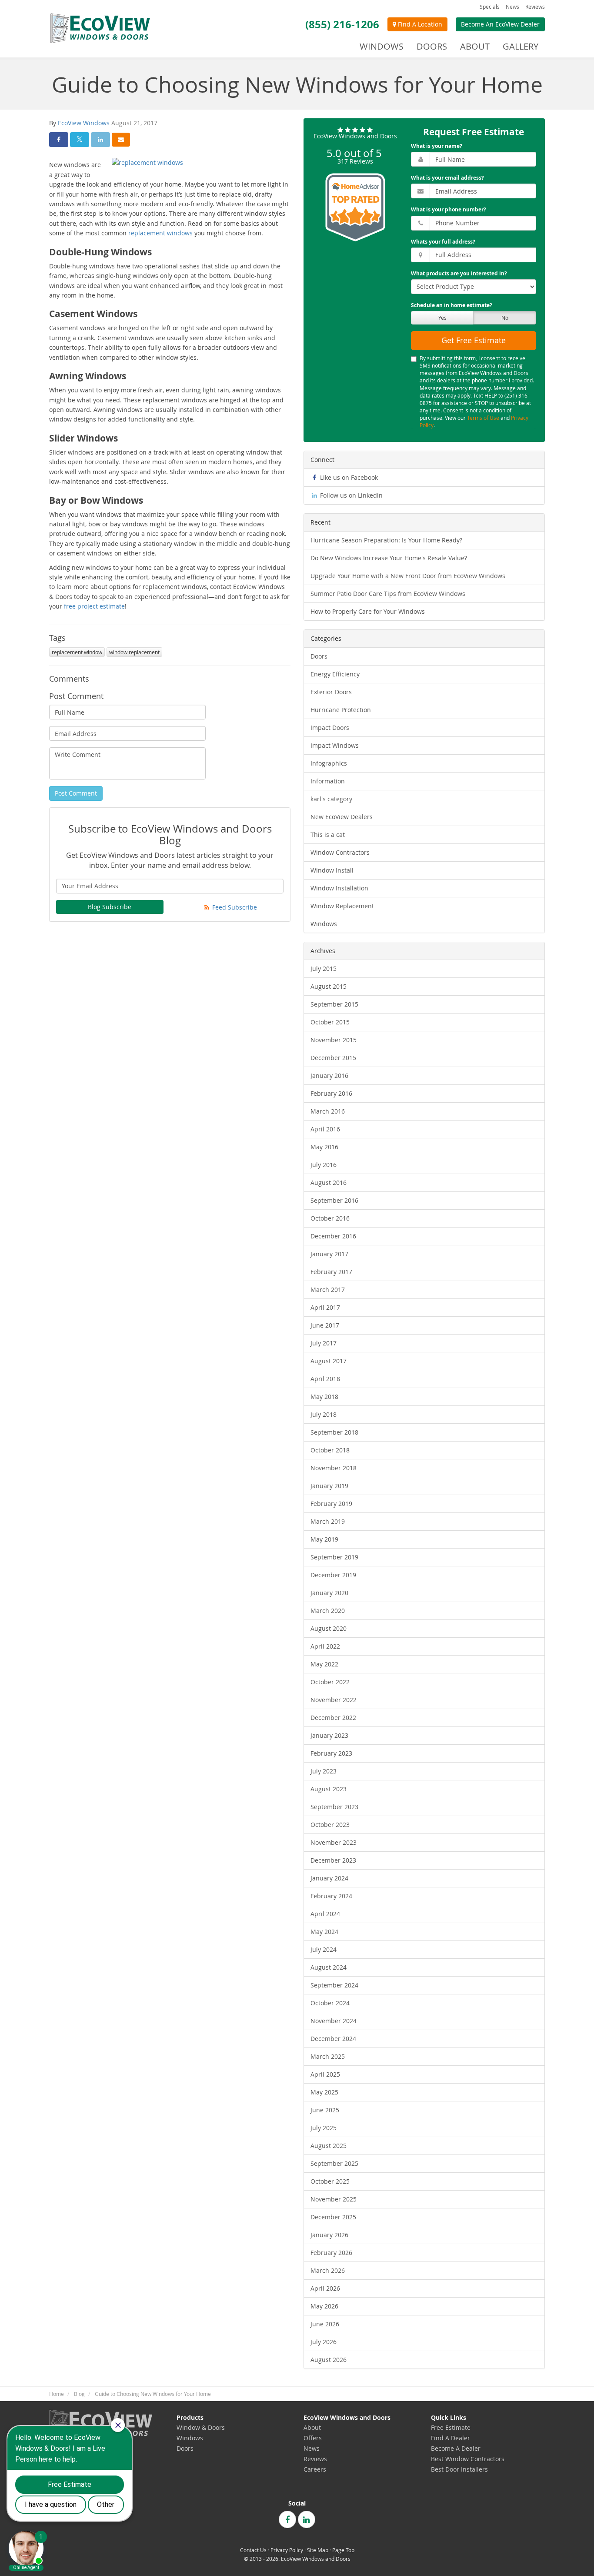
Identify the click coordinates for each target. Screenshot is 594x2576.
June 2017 (325, 1325)
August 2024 (329, 1967)
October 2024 (330, 2003)
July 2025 (324, 2128)
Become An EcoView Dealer (500, 24)
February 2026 (331, 2253)
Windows (324, 924)
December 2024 (333, 2039)
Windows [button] (382, 46)
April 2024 (325, 1914)
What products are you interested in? (459, 273)
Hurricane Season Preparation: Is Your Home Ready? (386, 540)
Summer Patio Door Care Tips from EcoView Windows (388, 594)
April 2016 (325, 1129)
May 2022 (324, 1664)
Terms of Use (483, 418)
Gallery (521, 46)
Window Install (332, 870)
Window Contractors (340, 852)
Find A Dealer (451, 2438)
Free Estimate (451, 2427)
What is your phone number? (449, 209)
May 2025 (324, 2092)
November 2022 (334, 1700)
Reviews (535, 7)
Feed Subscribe (234, 907)
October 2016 (330, 1218)
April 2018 (325, 1379)
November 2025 (334, 2199)
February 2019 (331, 1504)
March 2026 (328, 2270)
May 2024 (324, 1932)
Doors (319, 656)
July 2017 (324, 1343)
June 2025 (325, 2110)
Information (328, 781)
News (512, 7)
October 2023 (330, 1825)
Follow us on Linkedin (350, 495)
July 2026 (324, 2342)
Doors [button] (432, 46)
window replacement (134, 652)
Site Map (318, 2550)
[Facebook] (287, 2519)
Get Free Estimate (474, 340)
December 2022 (333, 1718)
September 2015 (334, 1004)
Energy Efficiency (335, 674)
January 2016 (329, 1076)
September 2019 (334, 1557)
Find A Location (419, 24)
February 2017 (331, 1272)
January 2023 (329, 1735)
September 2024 (334, 1985)
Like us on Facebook (348, 477)
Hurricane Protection (341, 710)
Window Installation (339, 888)
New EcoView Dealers (342, 817)
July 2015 (324, 969)
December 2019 (333, 1575)
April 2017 (325, 1307)
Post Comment (76, 793)
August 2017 (329, 1361)
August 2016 (329, 1183)
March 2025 (328, 2056)
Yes (442, 318)
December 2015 (333, 1058)
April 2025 (325, 2074)
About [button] (475, 46)
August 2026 (329, 2360)
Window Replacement (342, 906)
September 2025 (334, 2163)
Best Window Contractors (468, 2459)
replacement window (77, 652)
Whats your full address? (443, 242)
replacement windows (160, 233)
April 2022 (325, 1646)
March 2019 (328, 1521)
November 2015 (334, 1040)
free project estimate (94, 606)
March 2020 (328, 1611)
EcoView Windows (84, 123)
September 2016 (334, 1200)
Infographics (329, 763)
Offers (313, 2438)
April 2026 (325, 2288)
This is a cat (328, 835)
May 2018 (324, 1397)
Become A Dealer (456, 2448)
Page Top (343, 2550)
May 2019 (324, 1539)
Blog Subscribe (110, 907)
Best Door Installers (459, 2469)
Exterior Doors (331, 692)
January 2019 (329, 1486)
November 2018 (334, 1468)
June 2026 (325, 2324)
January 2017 (329, 1254)
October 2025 (330, 2181)
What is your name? (437, 146)
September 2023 (334, 1807)
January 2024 (329, 1878)
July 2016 (324, 1165)
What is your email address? (447, 178)
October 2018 (330, 1450)
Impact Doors (330, 728)
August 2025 (329, 2146)
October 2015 (330, 1022)
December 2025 (333, 2217)
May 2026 (324, 2306)
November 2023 (334, 1842)
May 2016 (324, 1147)
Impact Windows (335, 745)
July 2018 (324, 1414)
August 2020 (329, 1628)
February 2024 (331, 1896)
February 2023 (331, 1753)
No (505, 318)
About (312, 2427)
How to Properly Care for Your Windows (368, 611)
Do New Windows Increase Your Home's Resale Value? (389, 558)
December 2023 (333, 1860)
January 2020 (329, 1593)
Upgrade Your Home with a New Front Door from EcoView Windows (408, 576)
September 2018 (334, 1432)
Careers (315, 2469)
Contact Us (253, 2550)
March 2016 (328, 1111)
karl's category (331, 799)
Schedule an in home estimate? (452, 305)
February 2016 (331, 1093)
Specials (490, 7)
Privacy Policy (287, 2550)
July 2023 (324, 1771)
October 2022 (330, 1682)
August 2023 (329, 1789)
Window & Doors (201, 2427)
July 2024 (324, 1949)
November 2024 (334, 2021)
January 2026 (329, 2235)
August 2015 (329, 986)
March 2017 (328, 1290)
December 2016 (333, 1236)
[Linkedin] (307, 2519)
